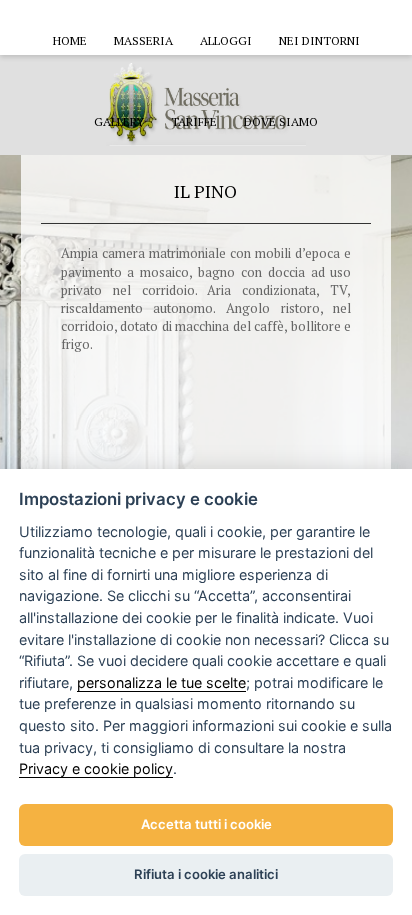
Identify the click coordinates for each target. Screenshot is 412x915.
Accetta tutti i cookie (206, 824)
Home (70, 40)
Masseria (143, 40)
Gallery (119, 121)
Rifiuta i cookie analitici (206, 874)
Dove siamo (281, 121)
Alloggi (226, 40)
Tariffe (194, 121)
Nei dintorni (319, 40)
